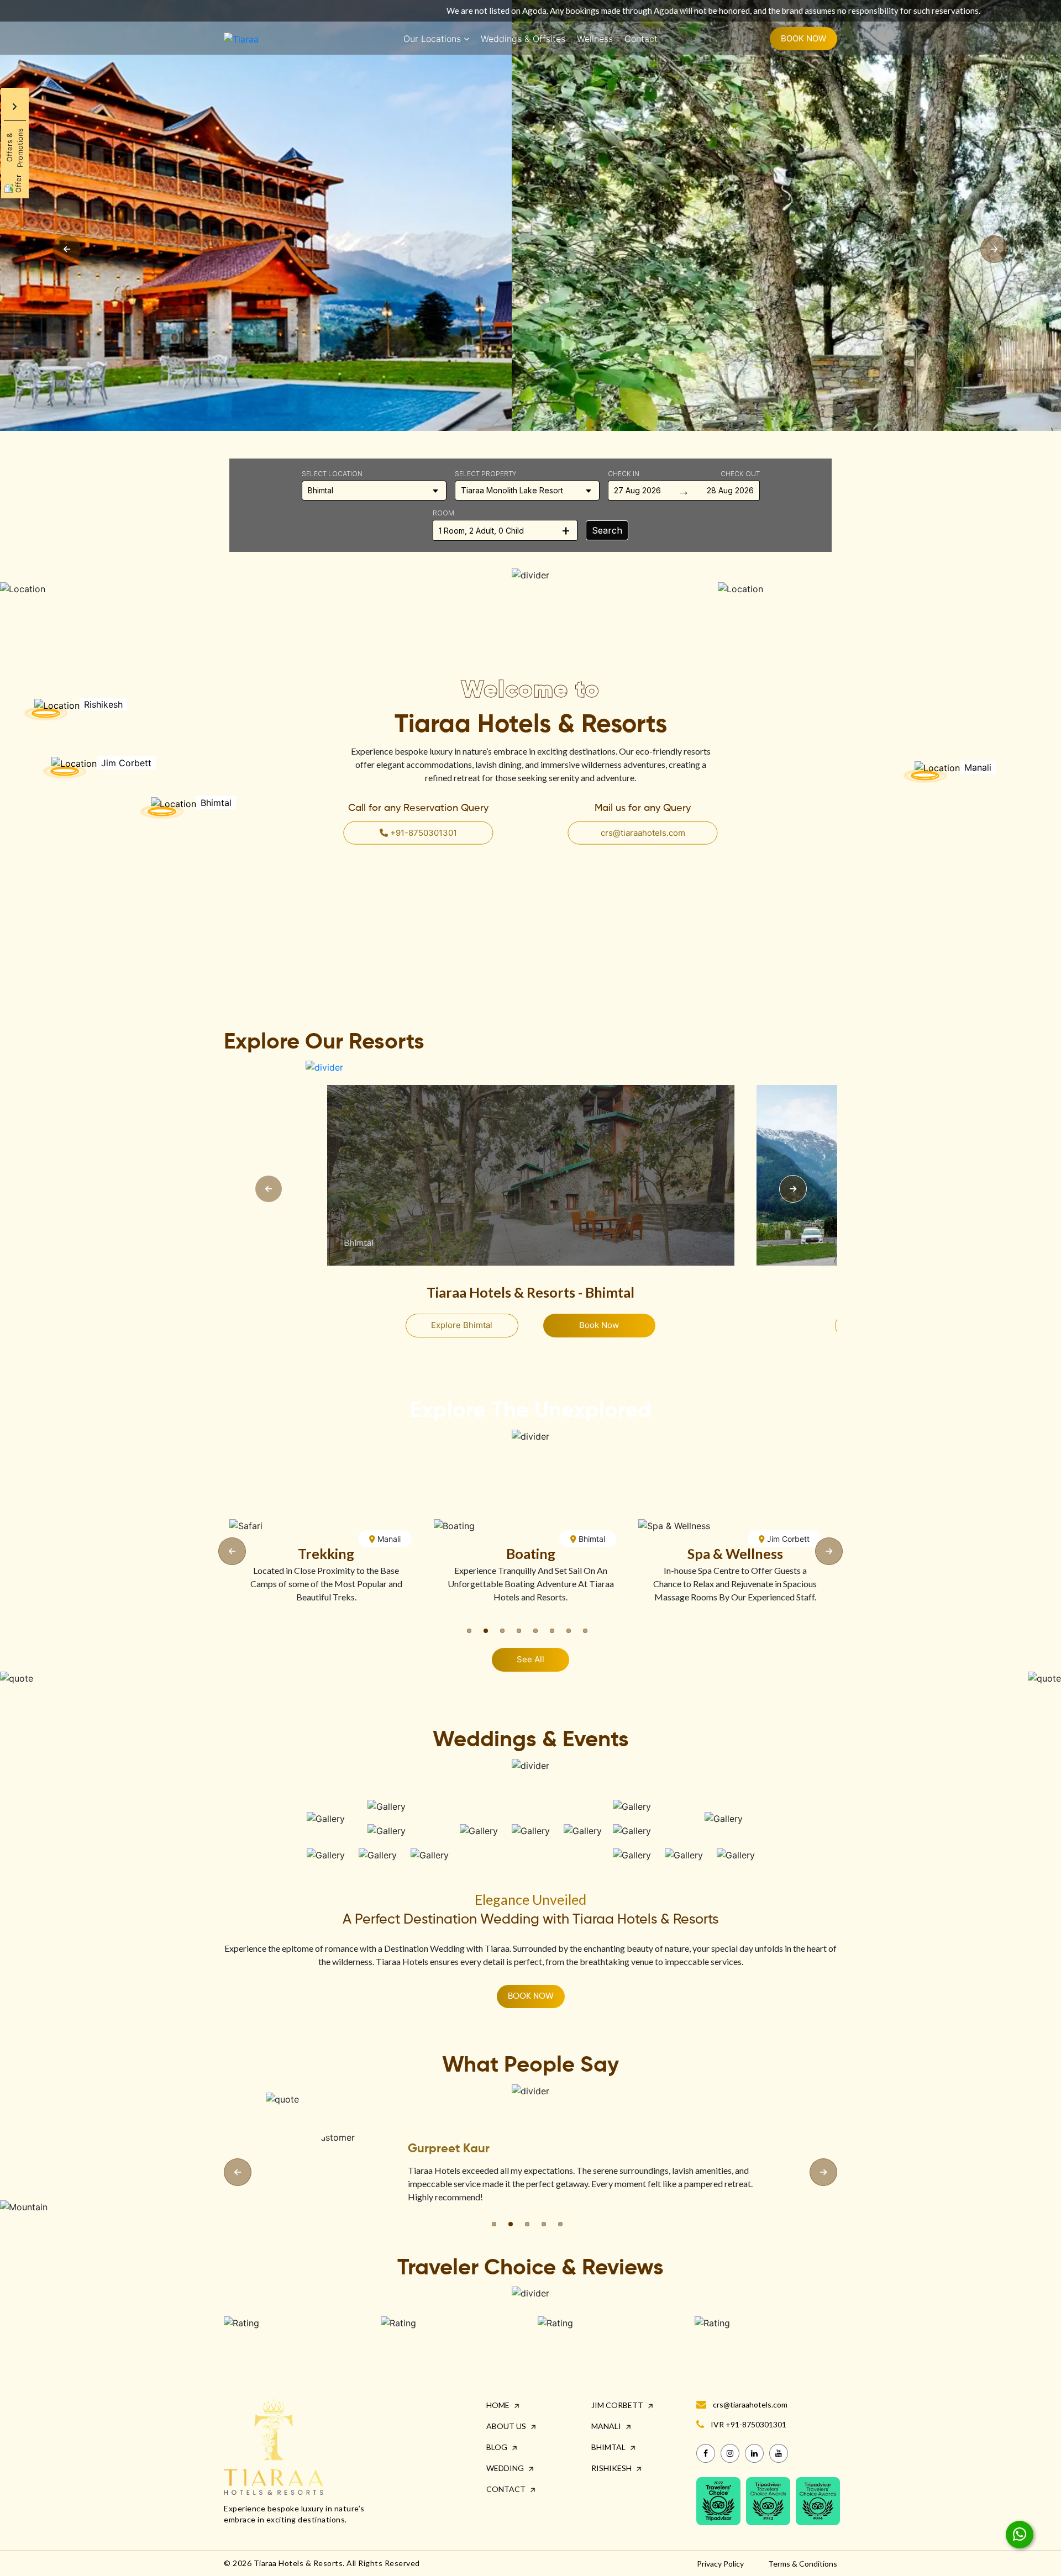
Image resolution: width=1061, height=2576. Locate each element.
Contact (641, 39)
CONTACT (507, 2489)
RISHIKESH (612, 2468)
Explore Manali (462, 1325)
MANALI (607, 2426)
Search (607, 530)
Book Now (599, 1325)
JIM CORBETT (618, 2405)
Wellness (595, 39)
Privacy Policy (720, 2564)
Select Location (332, 474)
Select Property (486, 474)
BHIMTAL (609, 2447)
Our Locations (432, 39)
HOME (499, 2405)
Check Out (740, 474)
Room (443, 513)
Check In (624, 474)
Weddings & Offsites (523, 39)
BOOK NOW (803, 38)
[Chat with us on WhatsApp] (1020, 2535)
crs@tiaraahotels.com (643, 832)
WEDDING (506, 2468)
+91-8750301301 (422, 832)
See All (530, 1659)
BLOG (498, 2447)
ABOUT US (507, 2426)
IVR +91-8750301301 (749, 2424)
